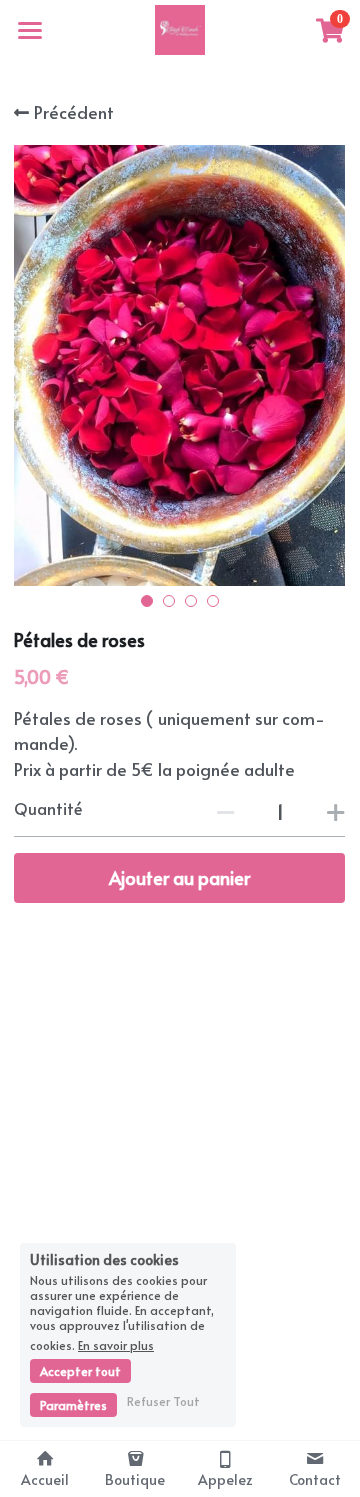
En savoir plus (116, 1344)
